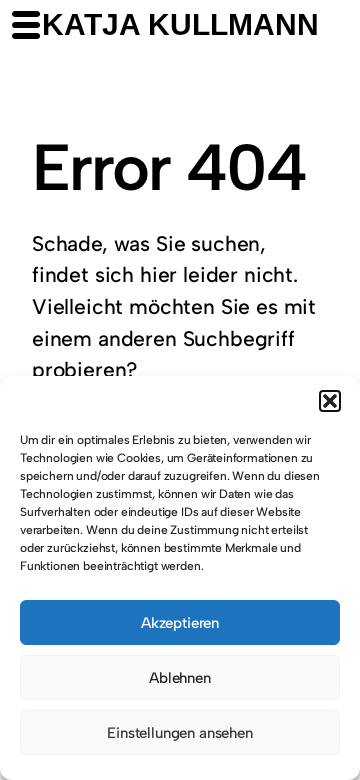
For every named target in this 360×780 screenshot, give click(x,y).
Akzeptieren (180, 623)
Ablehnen (180, 678)
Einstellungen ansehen (179, 733)
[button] (330, 401)
